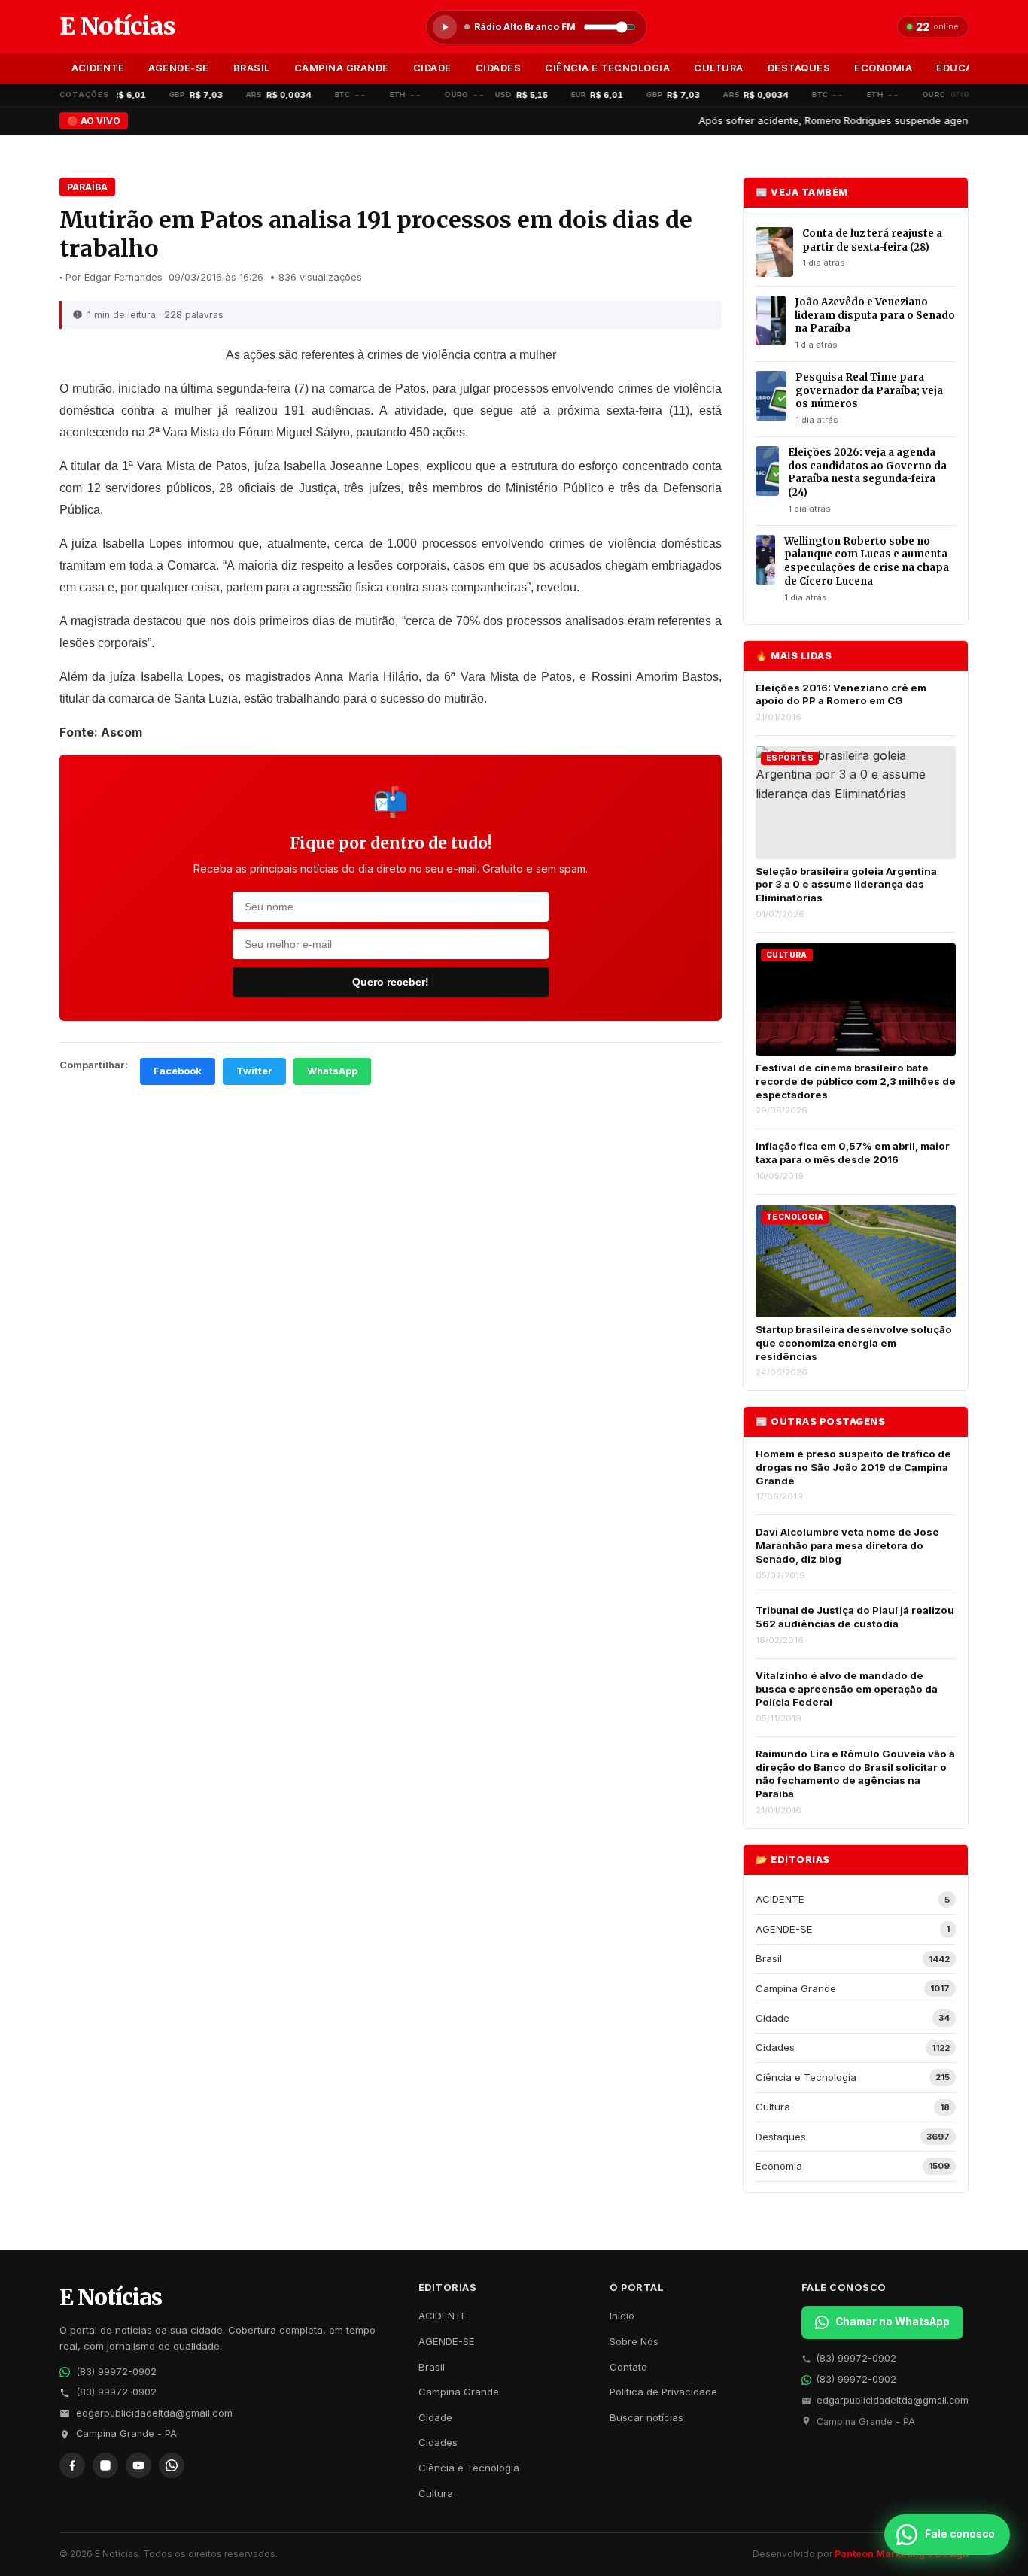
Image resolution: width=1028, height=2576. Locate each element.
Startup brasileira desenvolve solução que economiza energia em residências (854, 1343)
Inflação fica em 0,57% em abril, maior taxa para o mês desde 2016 (853, 1153)
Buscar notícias (646, 2417)
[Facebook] (72, 2465)
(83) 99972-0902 (116, 2372)
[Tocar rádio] (445, 27)
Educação (965, 68)
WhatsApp (332, 1071)
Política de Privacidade (663, 2392)
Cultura (719, 68)
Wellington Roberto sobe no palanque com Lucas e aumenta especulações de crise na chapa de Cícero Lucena (867, 561)
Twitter (254, 1071)
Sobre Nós (634, 2341)
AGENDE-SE (179, 68)
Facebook (178, 1071)
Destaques (799, 68)
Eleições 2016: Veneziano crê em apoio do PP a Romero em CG (841, 694)
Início (622, 2316)
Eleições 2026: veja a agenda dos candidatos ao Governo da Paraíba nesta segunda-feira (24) (867, 472)
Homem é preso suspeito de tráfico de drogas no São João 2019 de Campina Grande (853, 1467)
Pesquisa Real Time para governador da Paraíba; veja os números (869, 390)
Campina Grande (342, 68)
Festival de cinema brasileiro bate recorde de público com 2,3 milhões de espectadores (856, 1081)
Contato (628, 2367)
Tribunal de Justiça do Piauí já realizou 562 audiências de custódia (855, 1617)
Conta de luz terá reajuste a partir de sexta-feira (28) (872, 240)
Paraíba (87, 187)
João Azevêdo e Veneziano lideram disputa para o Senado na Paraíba (875, 315)
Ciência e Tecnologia (607, 68)
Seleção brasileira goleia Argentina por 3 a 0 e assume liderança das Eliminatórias (846, 884)
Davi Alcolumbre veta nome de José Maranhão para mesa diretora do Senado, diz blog (847, 1545)
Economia (883, 68)
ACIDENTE (98, 68)
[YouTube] (138, 2465)
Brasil (252, 68)
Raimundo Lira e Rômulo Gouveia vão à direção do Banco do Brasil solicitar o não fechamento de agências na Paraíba (855, 1774)
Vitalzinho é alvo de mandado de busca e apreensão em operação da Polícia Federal (847, 1689)
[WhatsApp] (172, 2465)
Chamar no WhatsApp (893, 2322)
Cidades (499, 68)
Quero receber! (391, 982)
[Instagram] (105, 2465)
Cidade (432, 68)
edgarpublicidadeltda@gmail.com (154, 2413)
